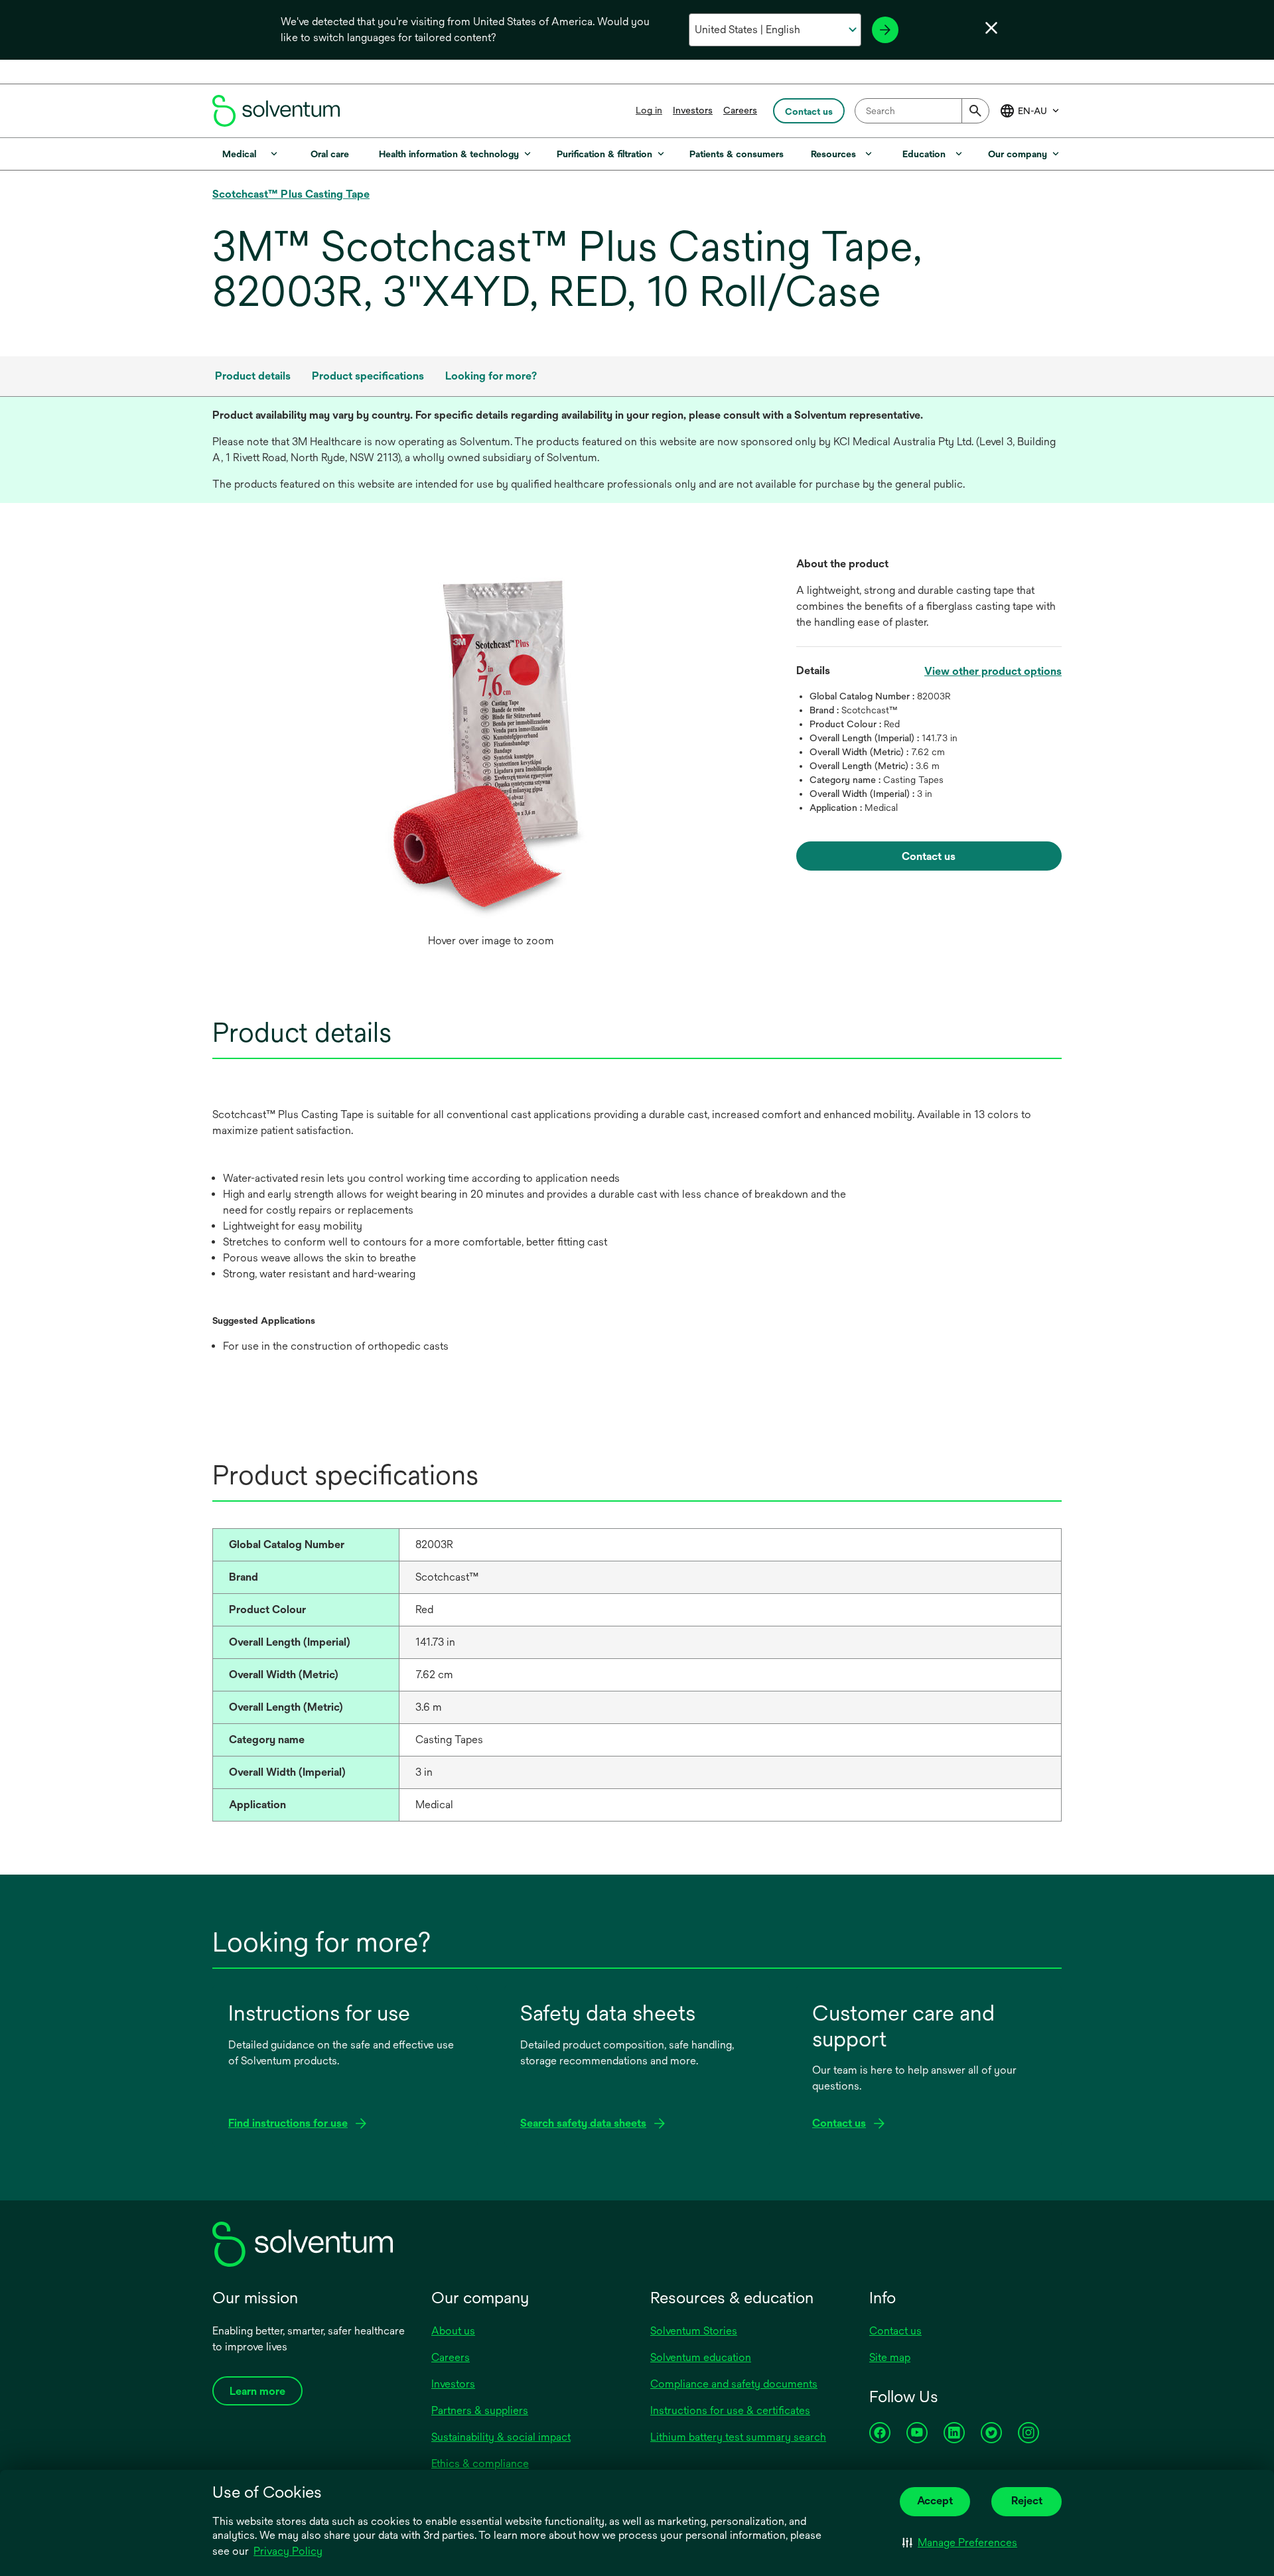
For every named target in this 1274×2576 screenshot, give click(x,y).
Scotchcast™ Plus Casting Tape (291, 194)
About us (453, 2331)
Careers (740, 110)
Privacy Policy (288, 2551)
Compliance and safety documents (734, 2384)
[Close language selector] (991, 28)
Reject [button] (1027, 2501)
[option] (491, 755)
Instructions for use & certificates (730, 2410)
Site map (890, 2357)
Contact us (895, 2331)
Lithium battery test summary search (738, 2437)
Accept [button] (935, 2501)
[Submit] (975, 111)
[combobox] (922, 111)
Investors (693, 110)
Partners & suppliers (480, 2410)
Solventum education (701, 2357)
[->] (885, 30)
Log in (649, 110)
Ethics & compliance (480, 2464)
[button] (960, 2543)
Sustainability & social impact (501, 2437)
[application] (491, 742)
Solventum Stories (694, 2331)
